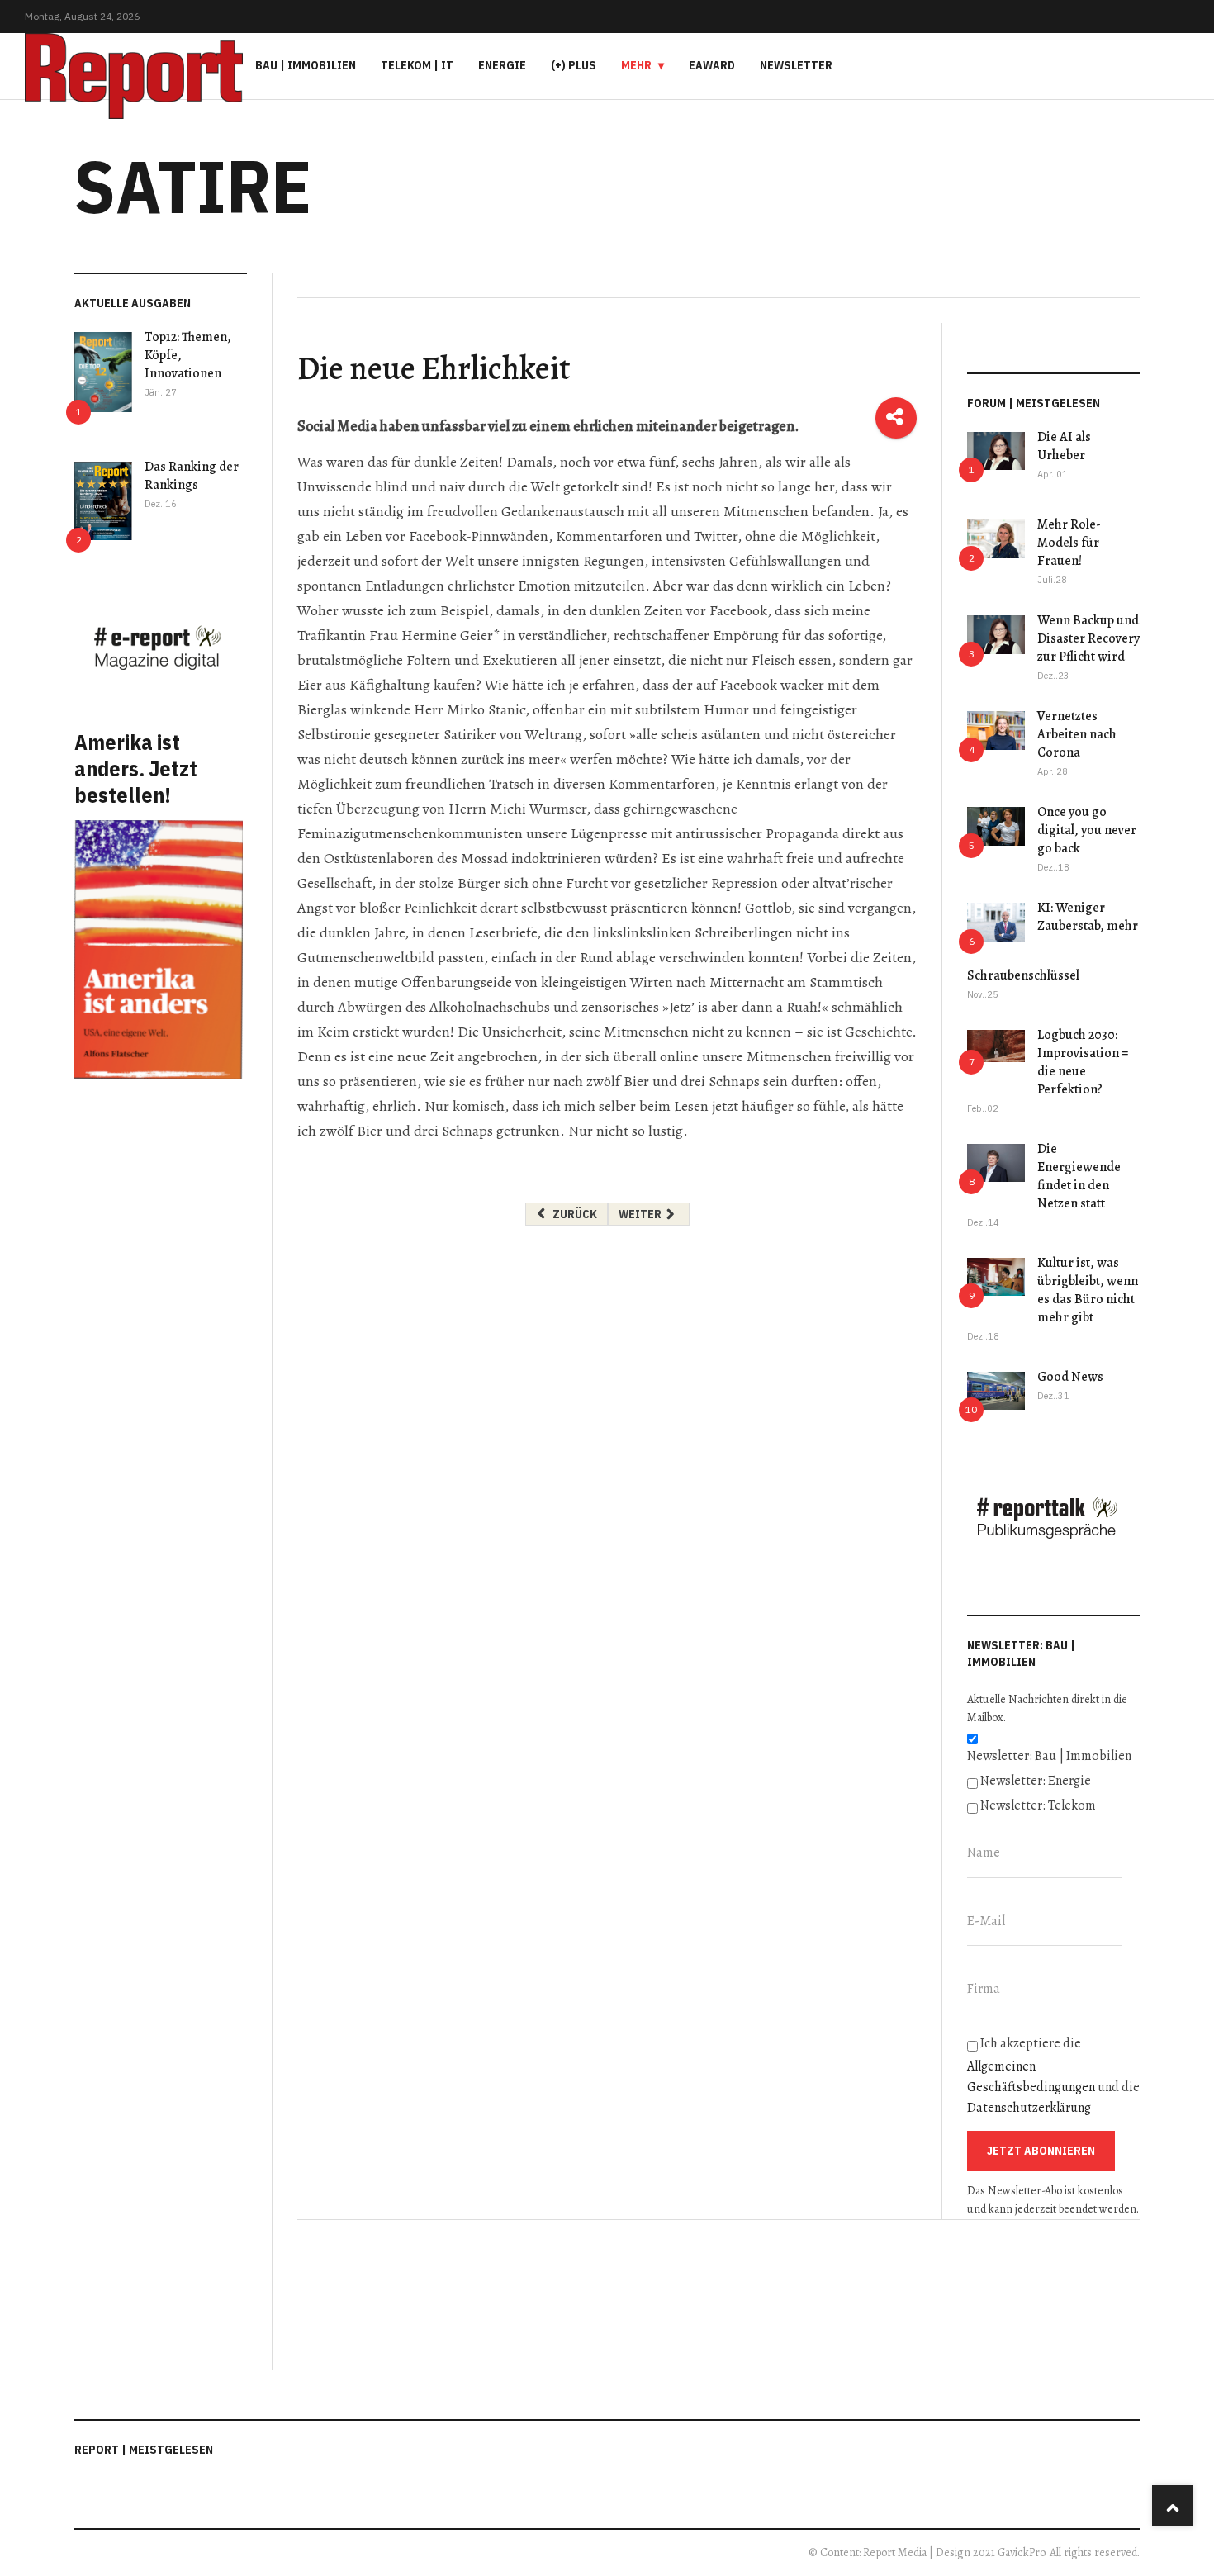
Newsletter (796, 65)
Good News (1070, 1377)
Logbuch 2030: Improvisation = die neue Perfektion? (1083, 1062)
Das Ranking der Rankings (192, 476)
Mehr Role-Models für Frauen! (1069, 543)
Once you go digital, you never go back (1087, 830)
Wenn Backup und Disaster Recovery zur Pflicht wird (1088, 638)
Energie (502, 65)
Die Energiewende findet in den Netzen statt (1079, 1176)
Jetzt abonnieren (1041, 2151)
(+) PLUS (574, 65)
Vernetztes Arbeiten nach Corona (1077, 734)
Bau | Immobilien (306, 65)
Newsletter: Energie (1036, 1781)
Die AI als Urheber (1064, 446)
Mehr (636, 65)
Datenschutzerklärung (1029, 2108)
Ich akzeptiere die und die (1053, 2076)
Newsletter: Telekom (1038, 1805)
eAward (712, 65)
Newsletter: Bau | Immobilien (1049, 1756)
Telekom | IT (417, 65)
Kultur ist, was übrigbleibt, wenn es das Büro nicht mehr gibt (1088, 1290)
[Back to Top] (1173, 2506)
